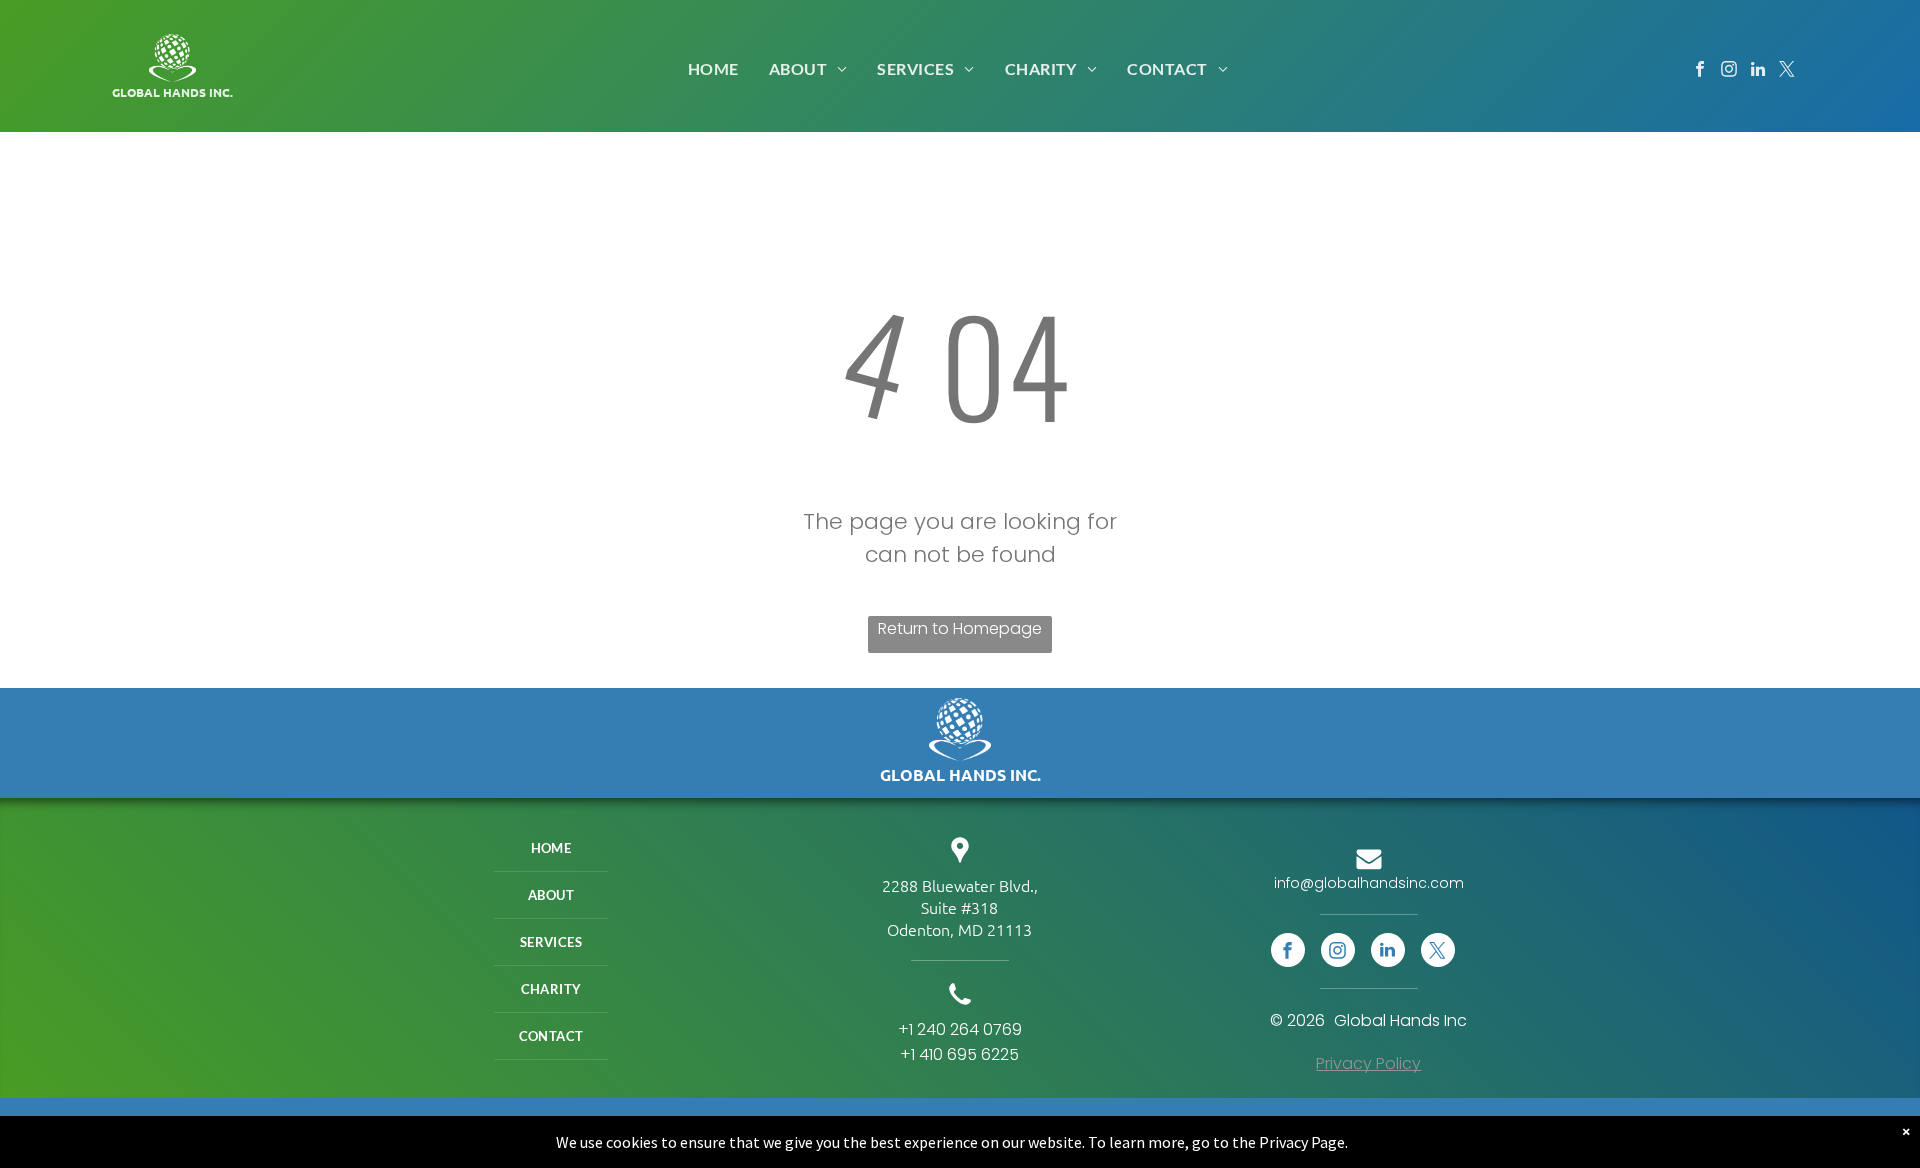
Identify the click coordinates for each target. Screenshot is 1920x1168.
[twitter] (1787, 72)
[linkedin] (1758, 72)
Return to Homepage (960, 628)
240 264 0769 (969, 1029)
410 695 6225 (969, 1054)
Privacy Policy (1368, 1063)
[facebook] (1700, 72)
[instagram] (1729, 72)
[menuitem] (713, 68)
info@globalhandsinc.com (1369, 883)
